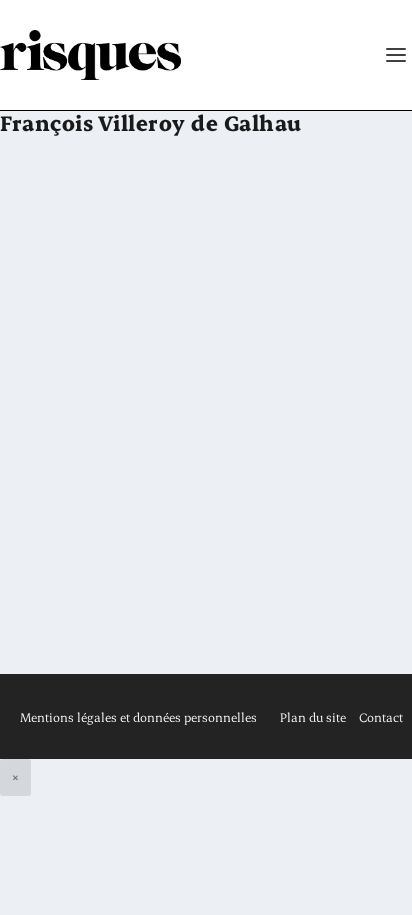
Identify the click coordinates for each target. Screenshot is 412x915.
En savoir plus (103, 608)
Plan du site (313, 717)
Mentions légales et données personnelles (138, 717)
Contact (381, 717)
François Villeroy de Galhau (164, 464)
